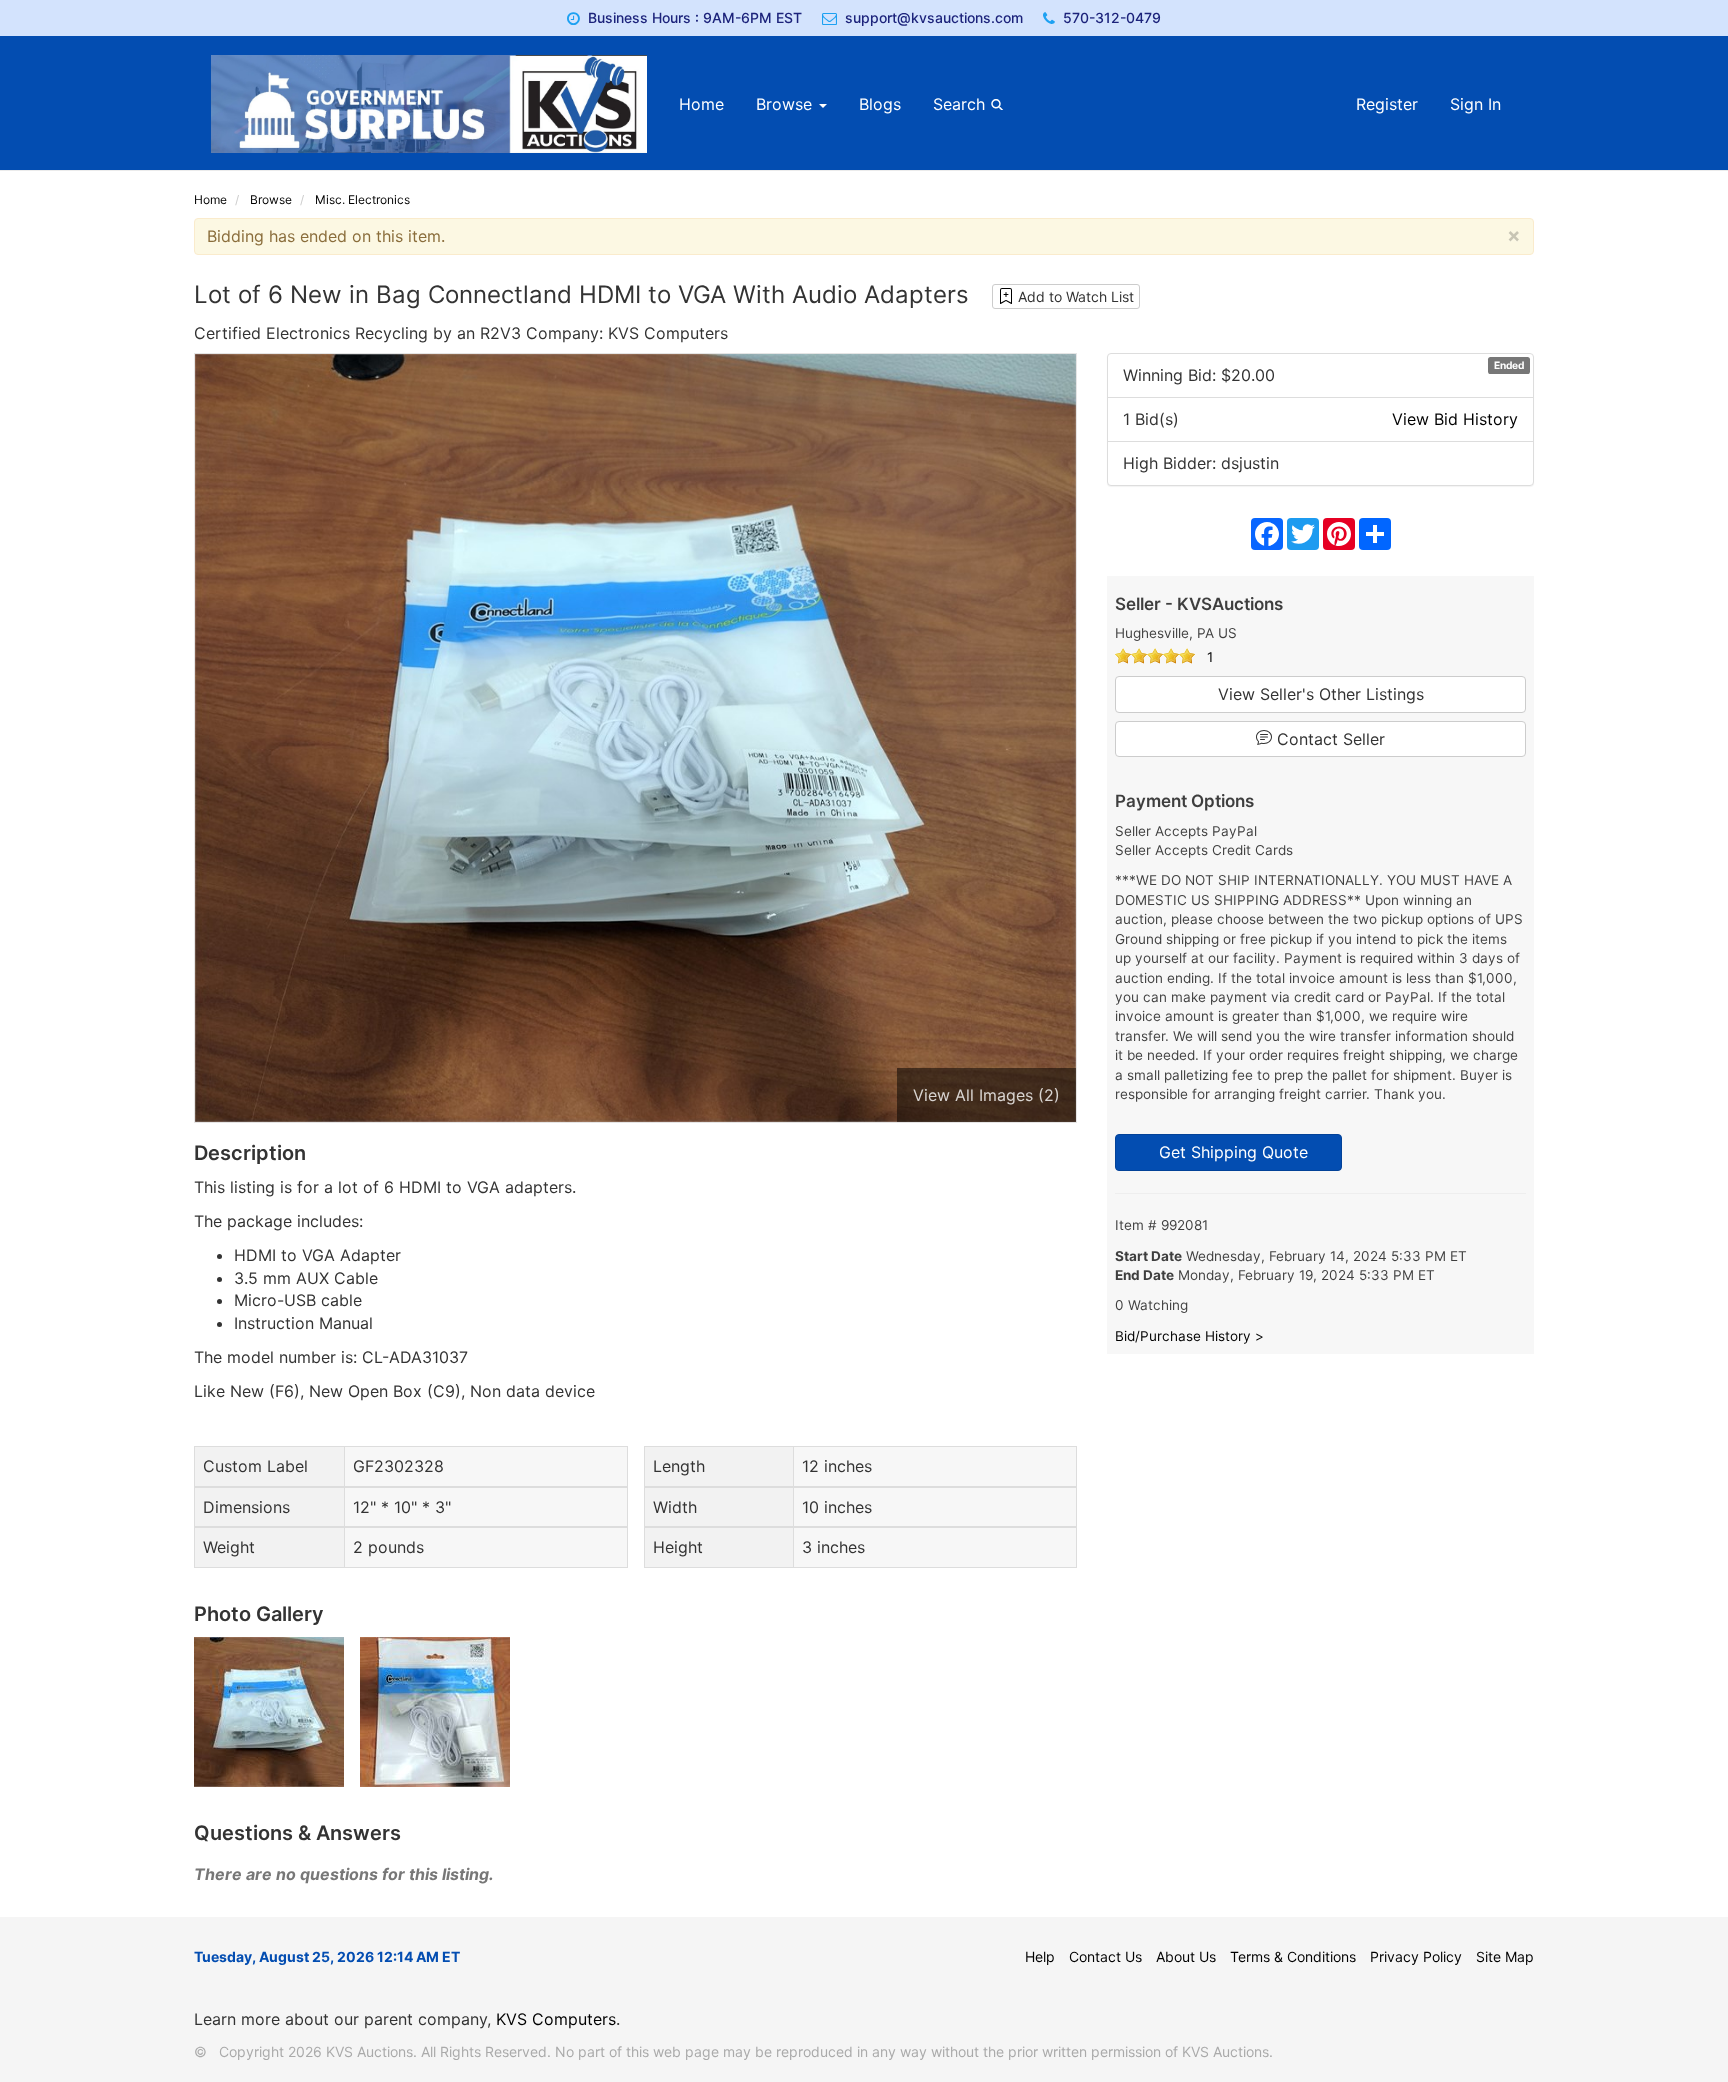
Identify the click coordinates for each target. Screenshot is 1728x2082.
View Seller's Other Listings (1321, 694)
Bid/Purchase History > (1189, 1336)
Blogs (880, 104)
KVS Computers (556, 2019)
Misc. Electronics (362, 199)
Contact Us (1105, 1956)
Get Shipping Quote (1228, 1152)
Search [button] (961, 104)
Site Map (1505, 1956)
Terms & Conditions (1293, 1956)
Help (1040, 1956)
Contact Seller (1328, 739)
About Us (1186, 1956)
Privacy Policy (1416, 1956)
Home (701, 104)
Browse (786, 104)
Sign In (1475, 104)
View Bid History (1455, 419)
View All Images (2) (986, 1095)
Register (1387, 104)
